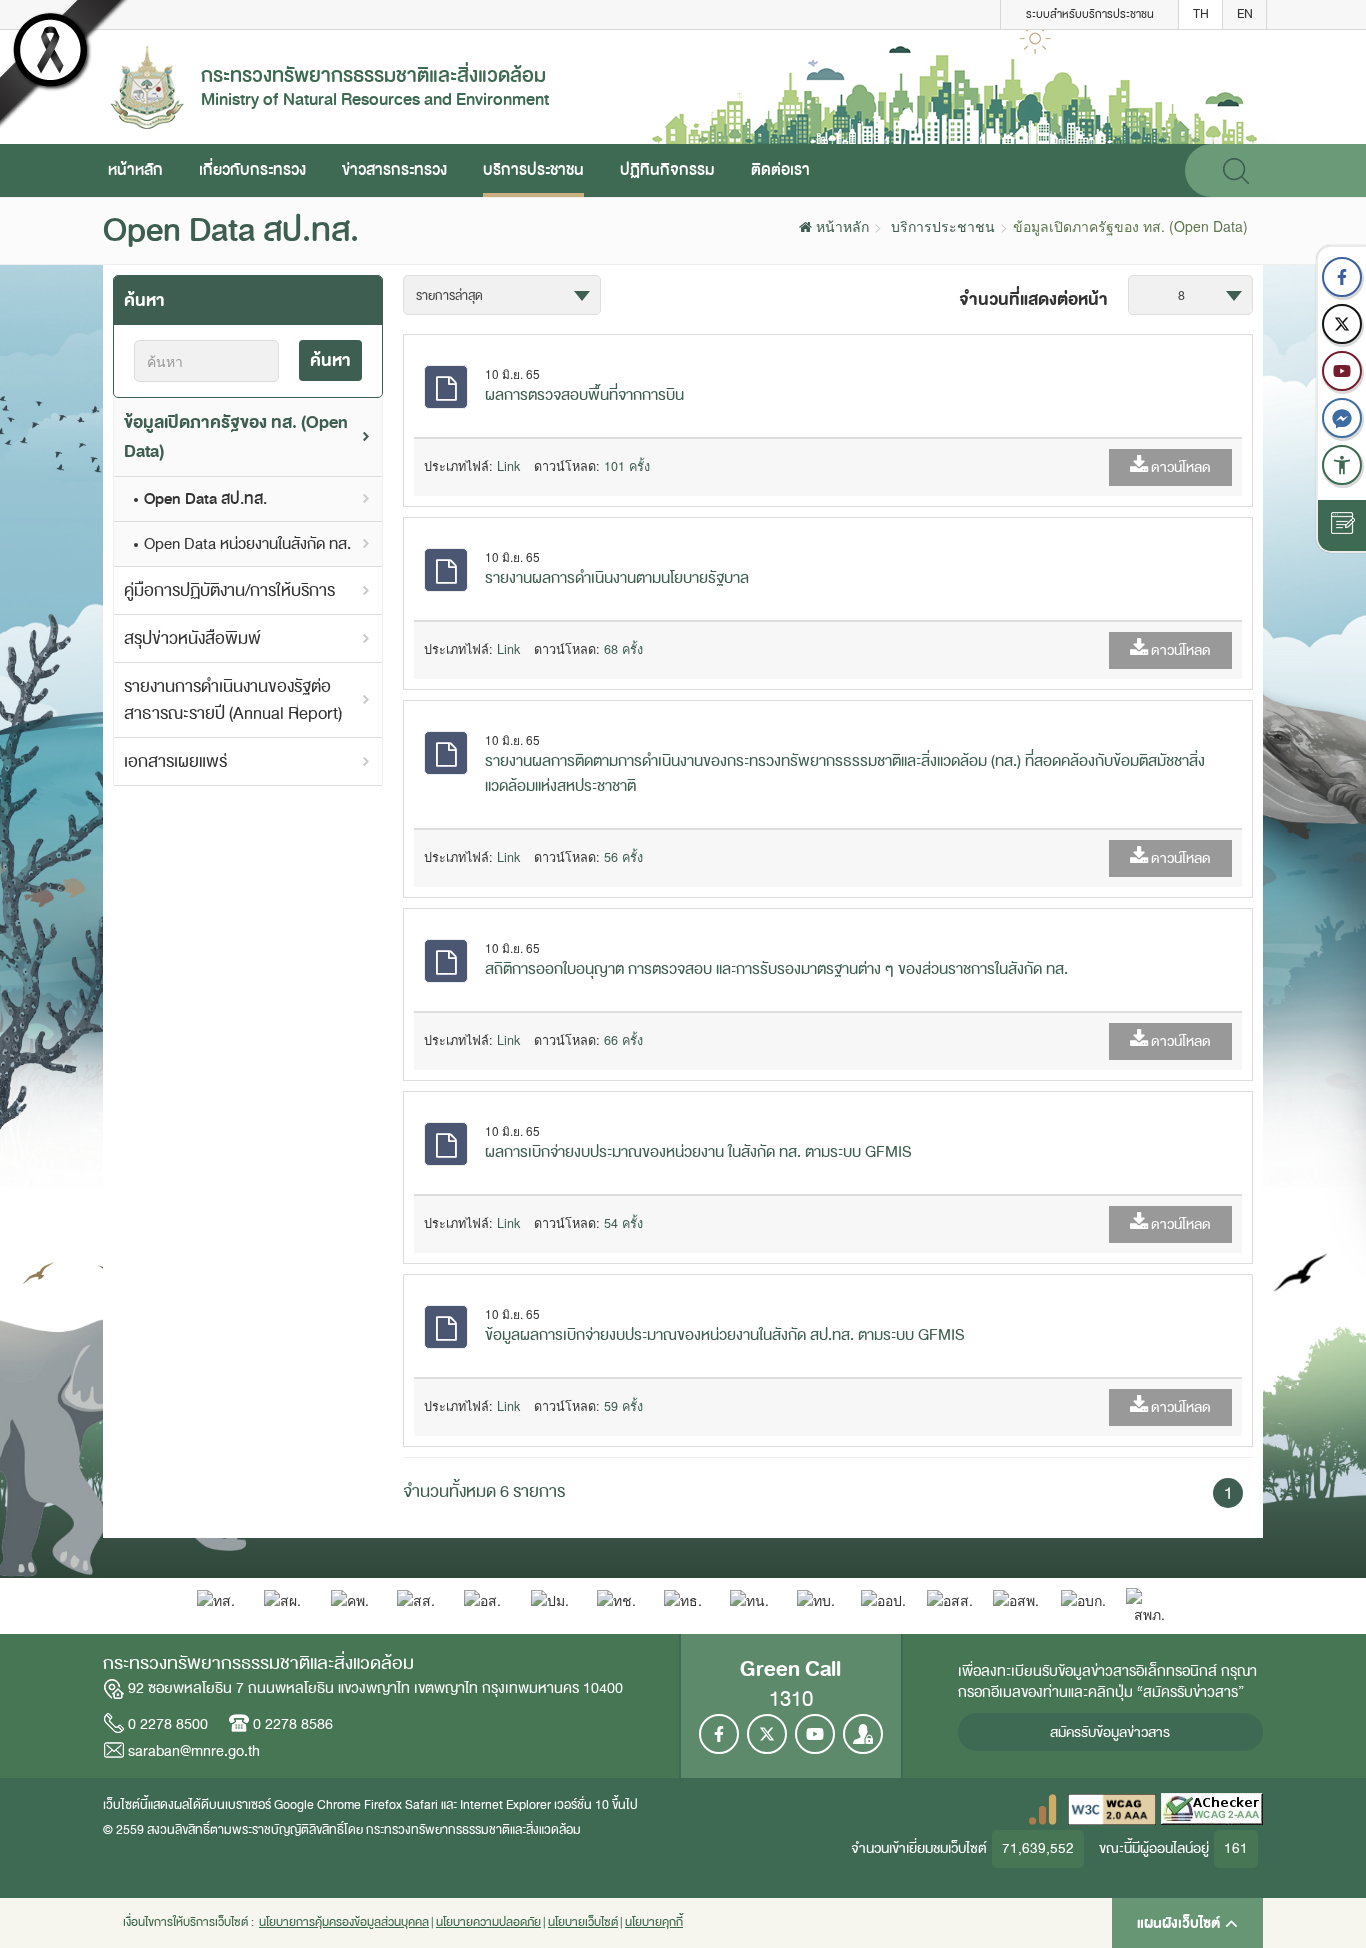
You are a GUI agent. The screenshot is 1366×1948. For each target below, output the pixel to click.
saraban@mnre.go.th (194, 1751)
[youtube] (1342, 371)
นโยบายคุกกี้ (654, 1922)
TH (1201, 14)
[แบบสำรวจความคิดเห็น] (1342, 525)
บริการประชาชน (533, 170)
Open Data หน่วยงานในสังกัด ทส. (247, 544)
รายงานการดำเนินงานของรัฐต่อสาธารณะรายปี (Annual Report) (233, 700)
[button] (1342, 465)
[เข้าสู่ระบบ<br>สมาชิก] (863, 1734)
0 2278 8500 (168, 1724)
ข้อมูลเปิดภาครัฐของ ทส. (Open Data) (236, 437)
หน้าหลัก (135, 170)
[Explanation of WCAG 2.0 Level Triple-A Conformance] (1112, 1808)
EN (1245, 14)
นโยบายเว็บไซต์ (583, 1922)
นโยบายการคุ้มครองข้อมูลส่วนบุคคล (344, 1922)
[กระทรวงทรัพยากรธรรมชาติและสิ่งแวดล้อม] (147, 85)
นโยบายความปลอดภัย (488, 1922)
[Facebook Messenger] (1342, 418)
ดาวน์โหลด (1179, 467)
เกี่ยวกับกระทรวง (252, 170)
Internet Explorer (505, 1805)
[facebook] (1342, 277)
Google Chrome (317, 1805)
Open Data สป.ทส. (205, 499)
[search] (1236, 170)
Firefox (383, 1805)
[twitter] (1342, 324)
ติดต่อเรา (780, 170)
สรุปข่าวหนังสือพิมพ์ (192, 638)
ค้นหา (330, 360)
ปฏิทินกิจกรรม (667, 170)
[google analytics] (1042, 1808)
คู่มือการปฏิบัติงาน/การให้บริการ (229, 590)
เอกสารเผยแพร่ (175, 761)
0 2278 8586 (293, 1724)
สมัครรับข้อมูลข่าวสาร (1110, 1732)
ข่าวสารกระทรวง (394, 170)
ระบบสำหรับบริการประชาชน (1090, 14)
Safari (423, 1805)
